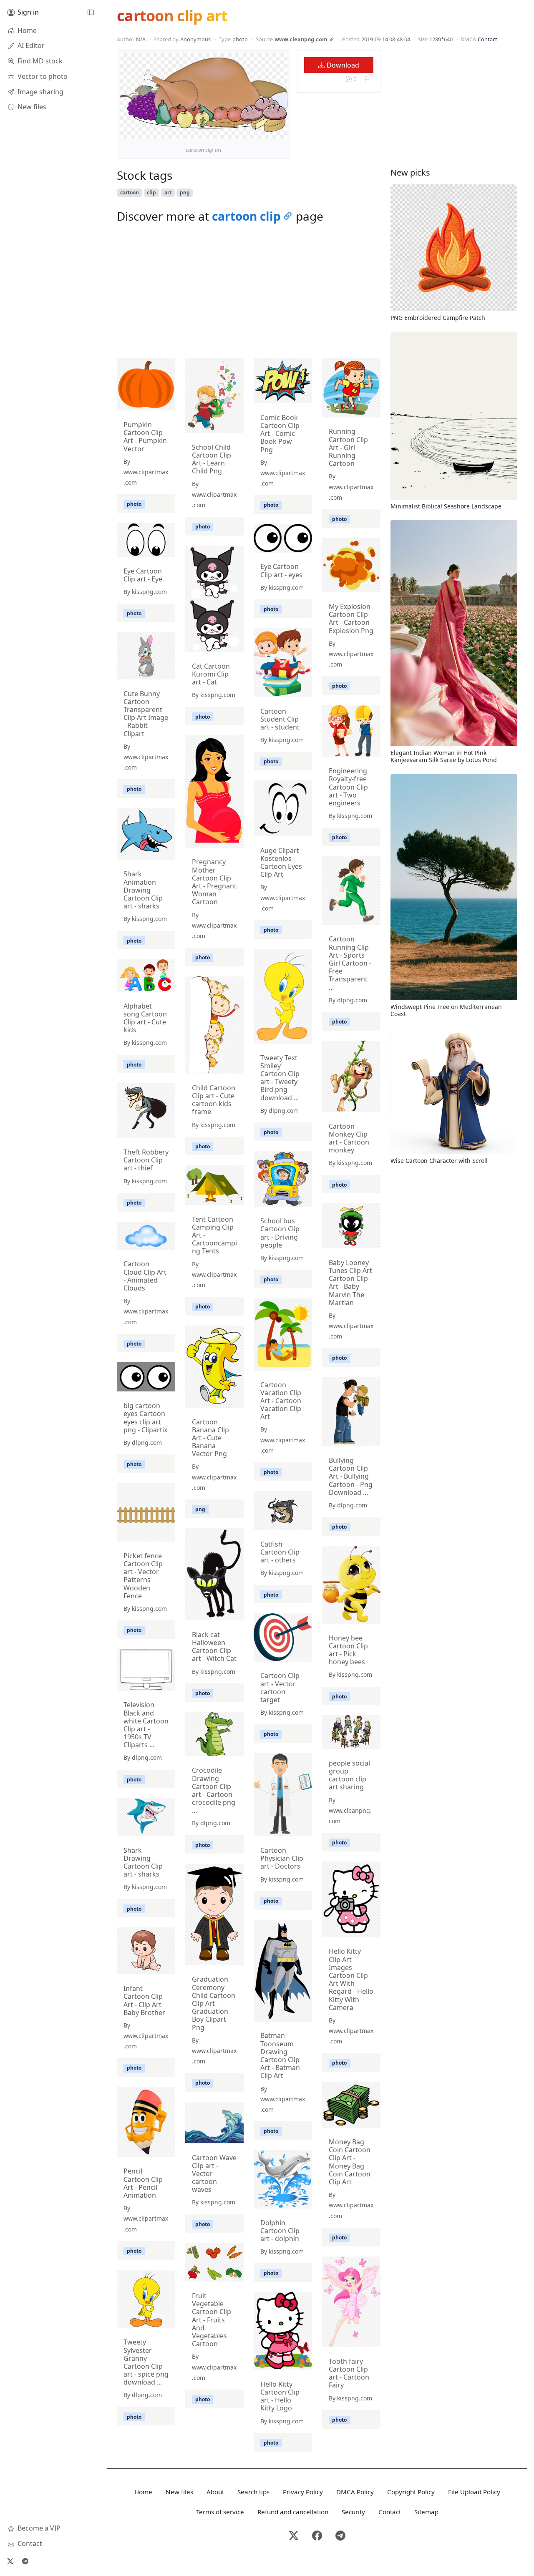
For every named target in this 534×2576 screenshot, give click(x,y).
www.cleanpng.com (301, 39)
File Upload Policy (474, 2492)
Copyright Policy (411, 2492)
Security (353, 2512)
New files (179, 2492)
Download (342, 65)
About (215, 2492)
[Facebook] (317, 2536)
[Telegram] (25, 2561)
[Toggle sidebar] (91, 13)
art (168, 192)
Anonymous (195, 39)
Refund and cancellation (293, 2512)
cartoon (130, 192)
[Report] (367, 79)
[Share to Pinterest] (279, 130)
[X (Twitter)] (10, 2561)
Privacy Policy (303, 2492)
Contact (487, 39)
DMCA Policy (355, 2492)
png (185, 192)
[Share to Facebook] (264, 130)
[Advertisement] (249, 293)
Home (143, 2492)
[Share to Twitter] (249, 130)
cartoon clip (246, 216)
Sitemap (426, 2512)
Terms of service (220, 2512)
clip (151, 192)
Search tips (253, 2492)
